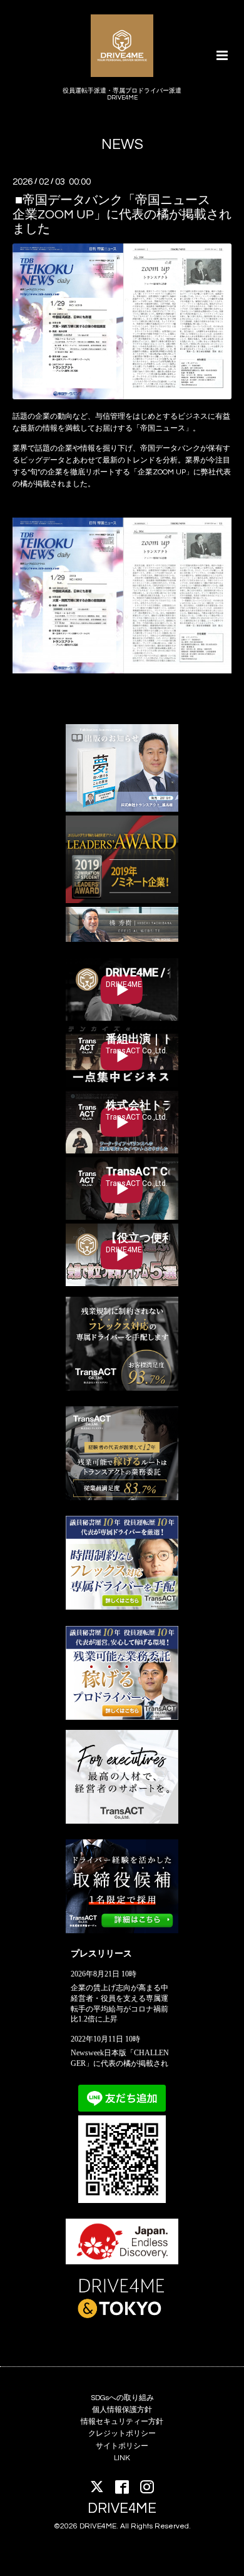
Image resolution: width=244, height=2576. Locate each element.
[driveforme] (122, 1607)
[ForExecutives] (122, 1822)
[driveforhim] (122, 1498)
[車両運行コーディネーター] (122, 1931)
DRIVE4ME (122, 2509)
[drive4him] (122, 1388)
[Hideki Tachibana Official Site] (122, 940)
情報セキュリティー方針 (122, 2422)
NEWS (122, 145)
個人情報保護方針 (122, 2410)
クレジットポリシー (122, 2434)
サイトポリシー (122, 2446)
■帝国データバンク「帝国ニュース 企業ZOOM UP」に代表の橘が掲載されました (122, 214)
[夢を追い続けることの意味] (122, 810)
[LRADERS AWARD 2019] (122, 901)
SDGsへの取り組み (122, 2398)
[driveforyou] (122, 1718)
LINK (122, 2458)
